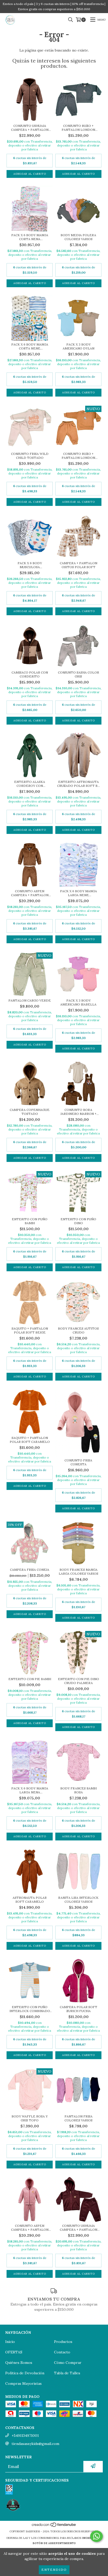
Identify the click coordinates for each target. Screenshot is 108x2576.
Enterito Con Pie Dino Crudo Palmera (79, 1681)
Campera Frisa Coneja (30, 1570)
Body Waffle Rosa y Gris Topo (30, 2118)
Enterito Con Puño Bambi (30, 1221)
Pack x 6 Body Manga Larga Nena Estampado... (30, 1790)
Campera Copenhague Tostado (30, 1112)
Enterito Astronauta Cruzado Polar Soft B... (79, 784)
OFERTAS (14, 2352)
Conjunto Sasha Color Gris (79, 674)
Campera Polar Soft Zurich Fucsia (79, 2009)
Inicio (10, 2342)
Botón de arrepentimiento (54, 2543)
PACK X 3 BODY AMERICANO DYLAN (79, 346)
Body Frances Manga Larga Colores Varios (79, 1572)
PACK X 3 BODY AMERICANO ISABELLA (78, 1002)
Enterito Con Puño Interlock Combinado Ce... (30, 2009)
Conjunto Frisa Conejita (78, 1462)
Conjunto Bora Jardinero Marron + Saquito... (79, 1112)
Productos (63, 2342)
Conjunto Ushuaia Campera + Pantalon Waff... (30, 128)
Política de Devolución (25, 2373)
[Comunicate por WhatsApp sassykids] (96, 2536)
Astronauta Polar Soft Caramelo (30, 1900)
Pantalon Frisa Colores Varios (79, 2118)
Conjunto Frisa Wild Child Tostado (30, 456)
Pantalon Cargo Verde (30, 1000)
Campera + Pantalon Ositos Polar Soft (79, 565)
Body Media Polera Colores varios (78, 237)
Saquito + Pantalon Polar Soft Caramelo (30, 1440)
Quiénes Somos (19, 2363)
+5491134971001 (25, 2436)
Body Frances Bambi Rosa (79, 1790)
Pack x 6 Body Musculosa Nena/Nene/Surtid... (30, 565)
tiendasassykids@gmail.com (35, 2444)
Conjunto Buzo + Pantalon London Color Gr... (78, 128)
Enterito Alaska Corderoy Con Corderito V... (30, 784)
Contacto (62, 2352)
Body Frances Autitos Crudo (78, 1330)
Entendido (54, 2570)
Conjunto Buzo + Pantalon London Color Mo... (78, 456)
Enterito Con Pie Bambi (30, 1679)
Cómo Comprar (68, 2363)
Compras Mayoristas (23, 2383)
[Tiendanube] (54, 2526)
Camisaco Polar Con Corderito (30, 674)
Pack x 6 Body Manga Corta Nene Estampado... (30, 346)
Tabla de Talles (67, 2373)
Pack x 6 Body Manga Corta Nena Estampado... (30, 237)
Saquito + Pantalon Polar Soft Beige (30, 1330)
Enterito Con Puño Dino (78, 1221)
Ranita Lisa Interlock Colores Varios (78, 1900)
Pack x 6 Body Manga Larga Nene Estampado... (79, 893)
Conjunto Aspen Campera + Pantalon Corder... (30, 893)
